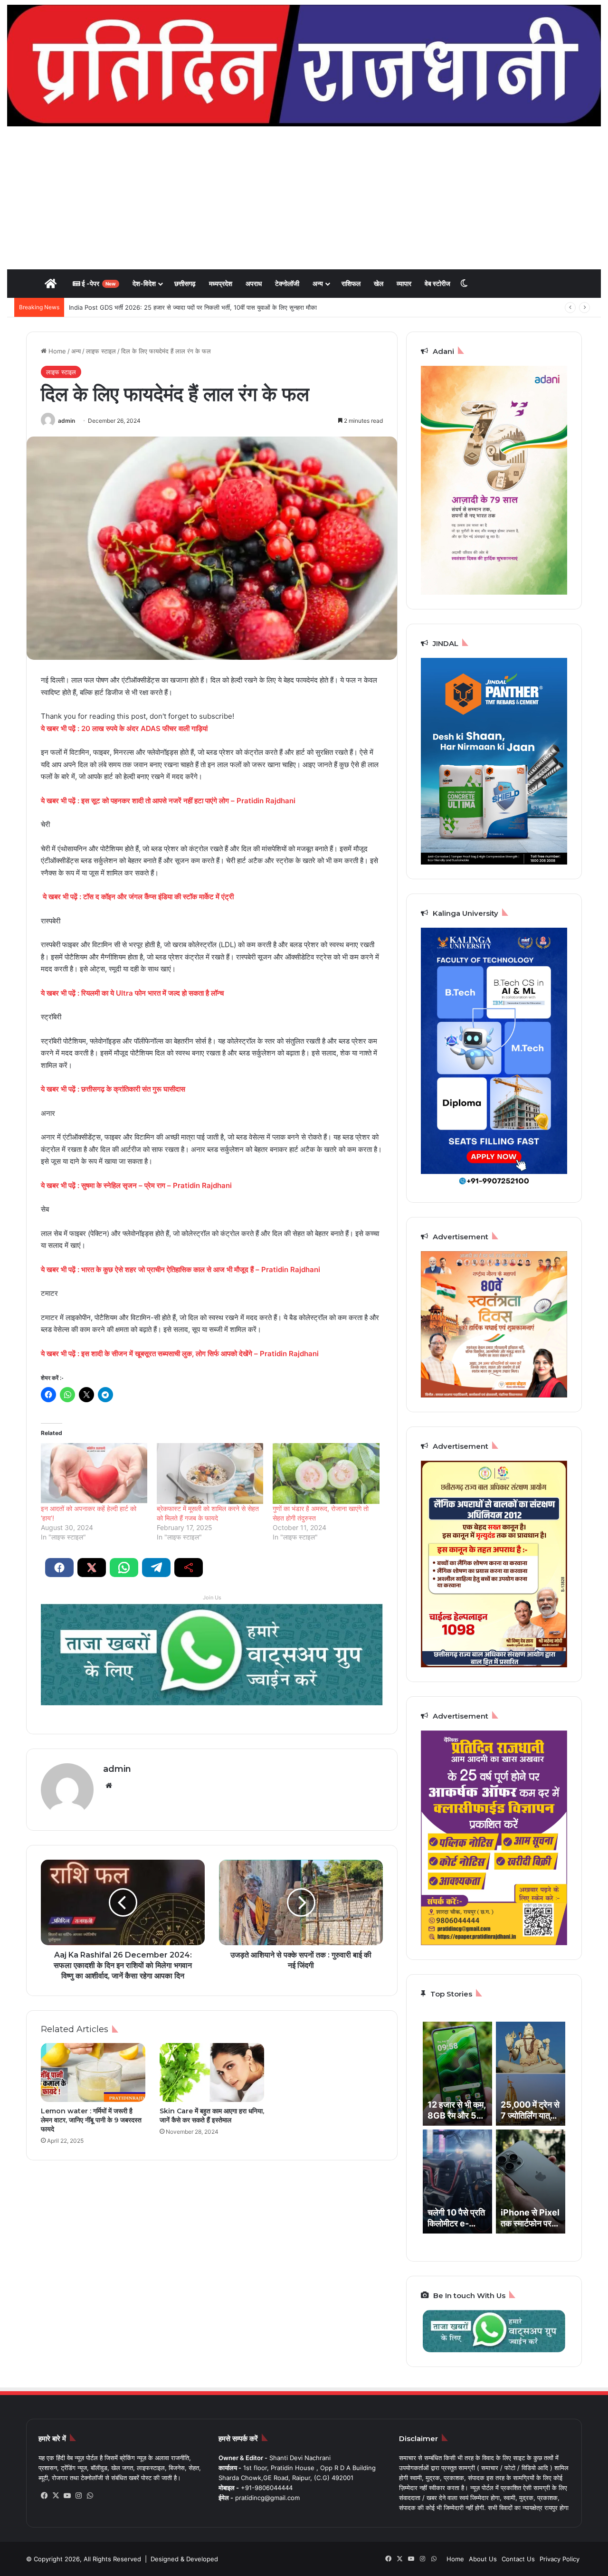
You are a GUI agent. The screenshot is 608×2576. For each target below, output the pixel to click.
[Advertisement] (304, 198)
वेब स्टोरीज (437, 283)
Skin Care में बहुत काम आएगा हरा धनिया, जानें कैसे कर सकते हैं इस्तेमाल (212, 2115)
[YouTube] (67, 2496)
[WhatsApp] (90, 2496)
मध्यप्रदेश (221, 283)
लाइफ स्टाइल (101, 351)
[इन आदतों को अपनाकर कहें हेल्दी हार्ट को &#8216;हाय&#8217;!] (94, 1473)
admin (66, 421)
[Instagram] (78, 2496)
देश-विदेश (144, 283)
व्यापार (404, 283)
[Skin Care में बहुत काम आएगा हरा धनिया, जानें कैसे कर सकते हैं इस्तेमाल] (212, 2072)
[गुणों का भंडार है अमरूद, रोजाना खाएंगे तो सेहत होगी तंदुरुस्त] (326, 1473)
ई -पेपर (98, 283)
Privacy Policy (560, 2559)
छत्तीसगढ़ (185, 283)
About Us (483, 2559)
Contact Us (518, 2559)
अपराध (254, 283)
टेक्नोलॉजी (287, 283)
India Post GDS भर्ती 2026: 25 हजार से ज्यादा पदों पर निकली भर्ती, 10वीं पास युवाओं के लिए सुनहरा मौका (193, 307)
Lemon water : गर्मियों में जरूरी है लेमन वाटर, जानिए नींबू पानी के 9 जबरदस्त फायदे (91, 2120)
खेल (379, 283)
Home (56, 351)
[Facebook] (44, 2496)
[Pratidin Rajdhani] (304, 66)
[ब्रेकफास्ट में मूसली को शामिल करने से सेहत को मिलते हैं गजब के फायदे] (210, 1473)
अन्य (318, 283)
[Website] (109, 1786)
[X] (56, 2496)
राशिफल (351, 283)
